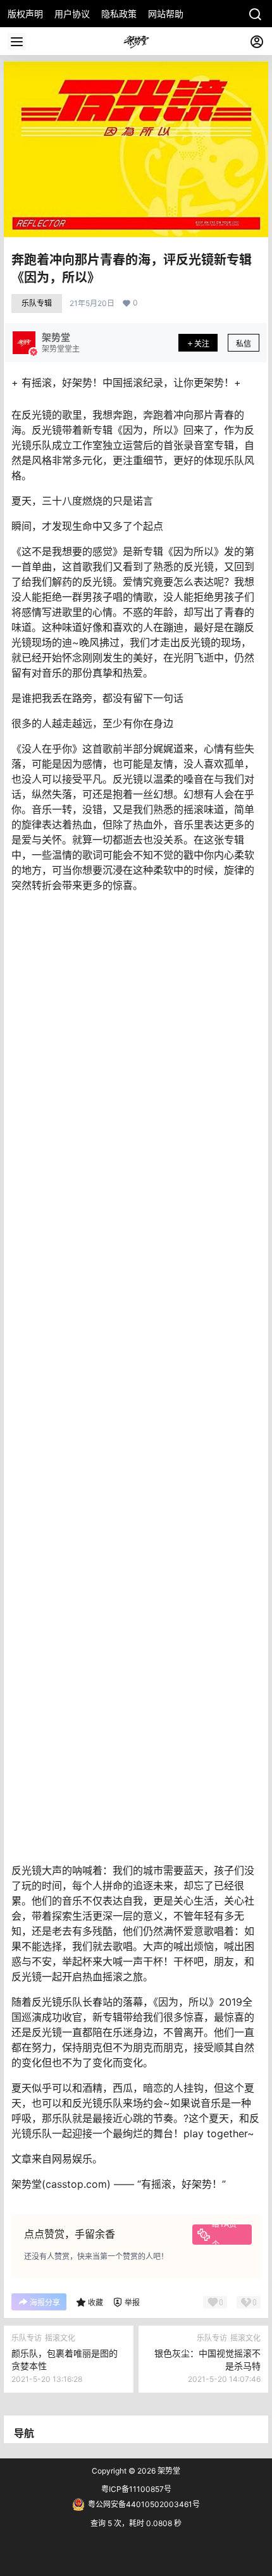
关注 (202, 344)
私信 (244, 344)
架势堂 (168, 2471)
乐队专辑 (37, 303)
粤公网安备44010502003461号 (144, 2504)
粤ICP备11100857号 (136, 2489)
